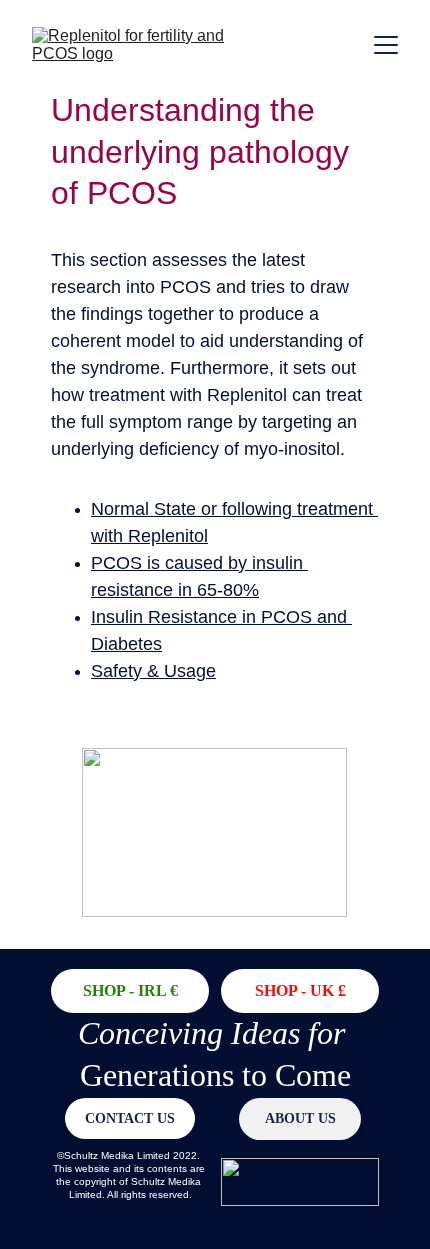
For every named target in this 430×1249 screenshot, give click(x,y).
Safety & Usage (153, 671)
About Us (300, 1118)
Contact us (130, 1118)
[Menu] (386, 45)
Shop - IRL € (130, 990)
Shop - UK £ (300, 990)
